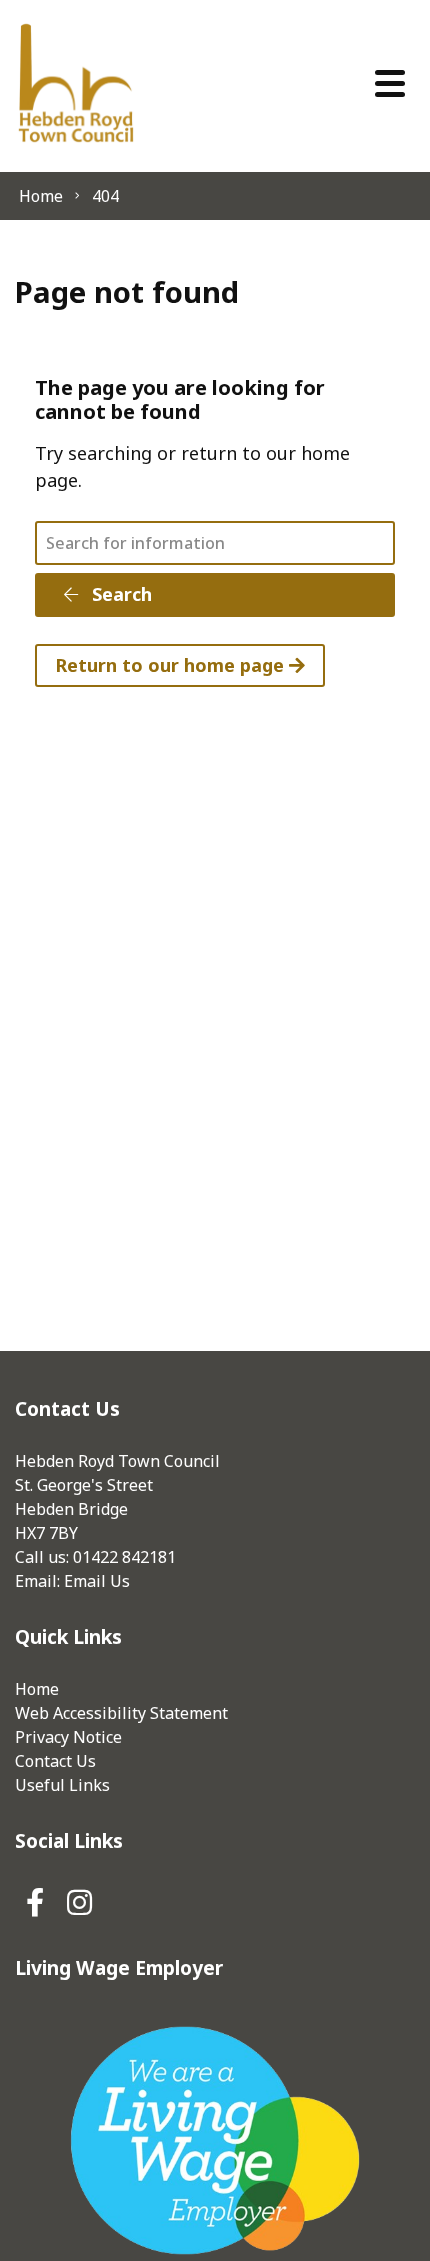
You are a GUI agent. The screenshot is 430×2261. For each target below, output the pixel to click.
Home (37, 1689)
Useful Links (62, 1785)
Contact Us (55, 1761)
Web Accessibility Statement (121, 1713)
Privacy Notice (68, 1737)
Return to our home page (172, 665)
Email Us (97, 1581)
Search (119, 594)
